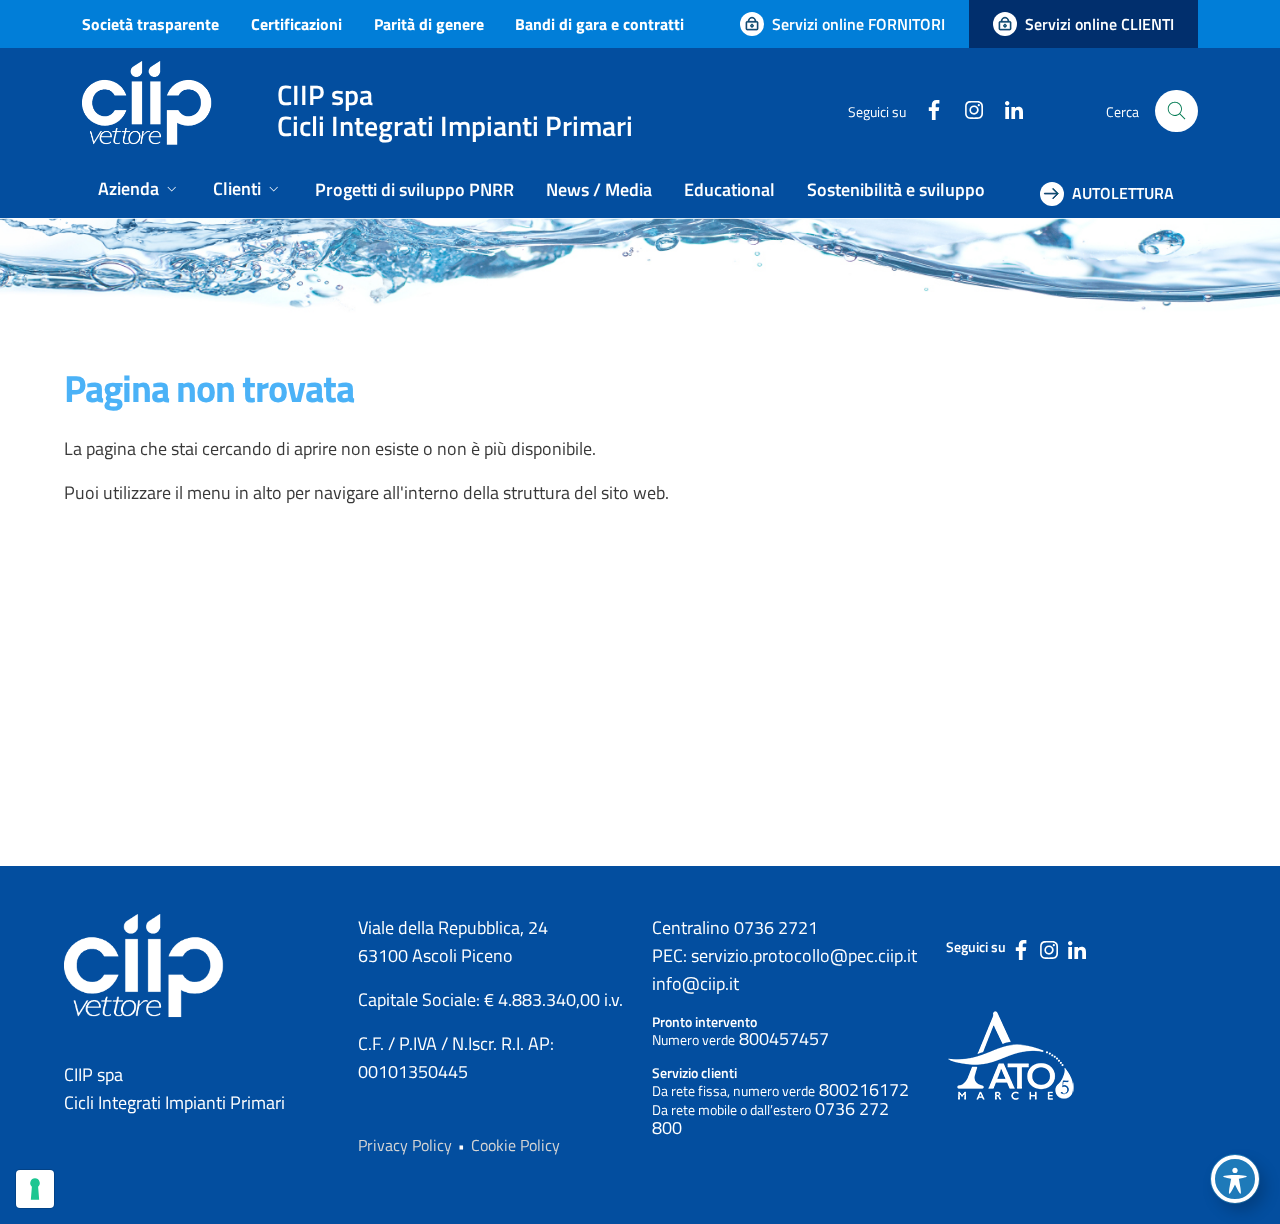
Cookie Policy (515, 1145)
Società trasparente (150, 24)
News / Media (599, 189)
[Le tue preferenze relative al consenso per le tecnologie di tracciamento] (35, 1189)
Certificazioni (296, 24)
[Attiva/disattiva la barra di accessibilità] (1235, 1179)
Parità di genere (429, 24)
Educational (729, 189)
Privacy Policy (405, 1145)
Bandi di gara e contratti (599, 24)
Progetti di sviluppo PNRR (414, 189)
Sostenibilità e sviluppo (896, 189)
